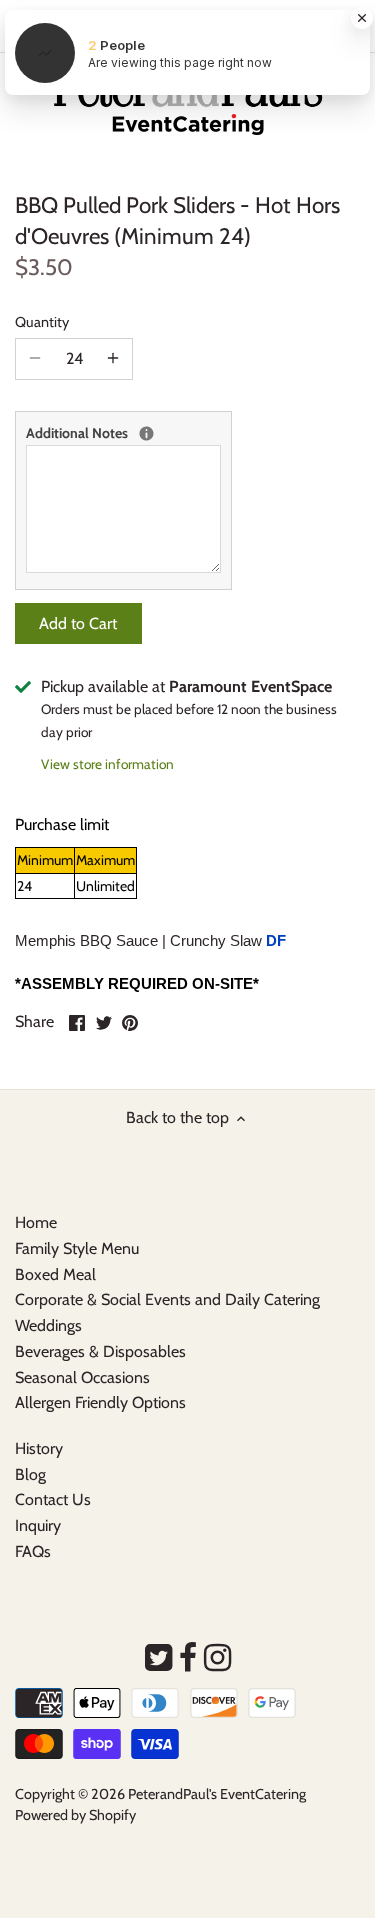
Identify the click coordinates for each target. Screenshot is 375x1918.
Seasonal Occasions (82, 1377)
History (39, 1448)
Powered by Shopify (75, 1815)
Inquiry (38, 1525)
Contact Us (53, 1499)
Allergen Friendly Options (100, 1402)
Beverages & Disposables (100, 1351)
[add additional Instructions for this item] (146, 433)
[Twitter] (158, 1658)
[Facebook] (188, 1658)
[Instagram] (217, 1658)
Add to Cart (78, 623)
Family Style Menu (77, 1248)
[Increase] (113, 359)
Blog (30, 1474)
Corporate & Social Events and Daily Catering (167, 1299)
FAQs (33, 1551)
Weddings (48, 1325)
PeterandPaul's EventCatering (217, 1794)
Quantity (42, 322)
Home (36, 1222)
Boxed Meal (55, 1274)
